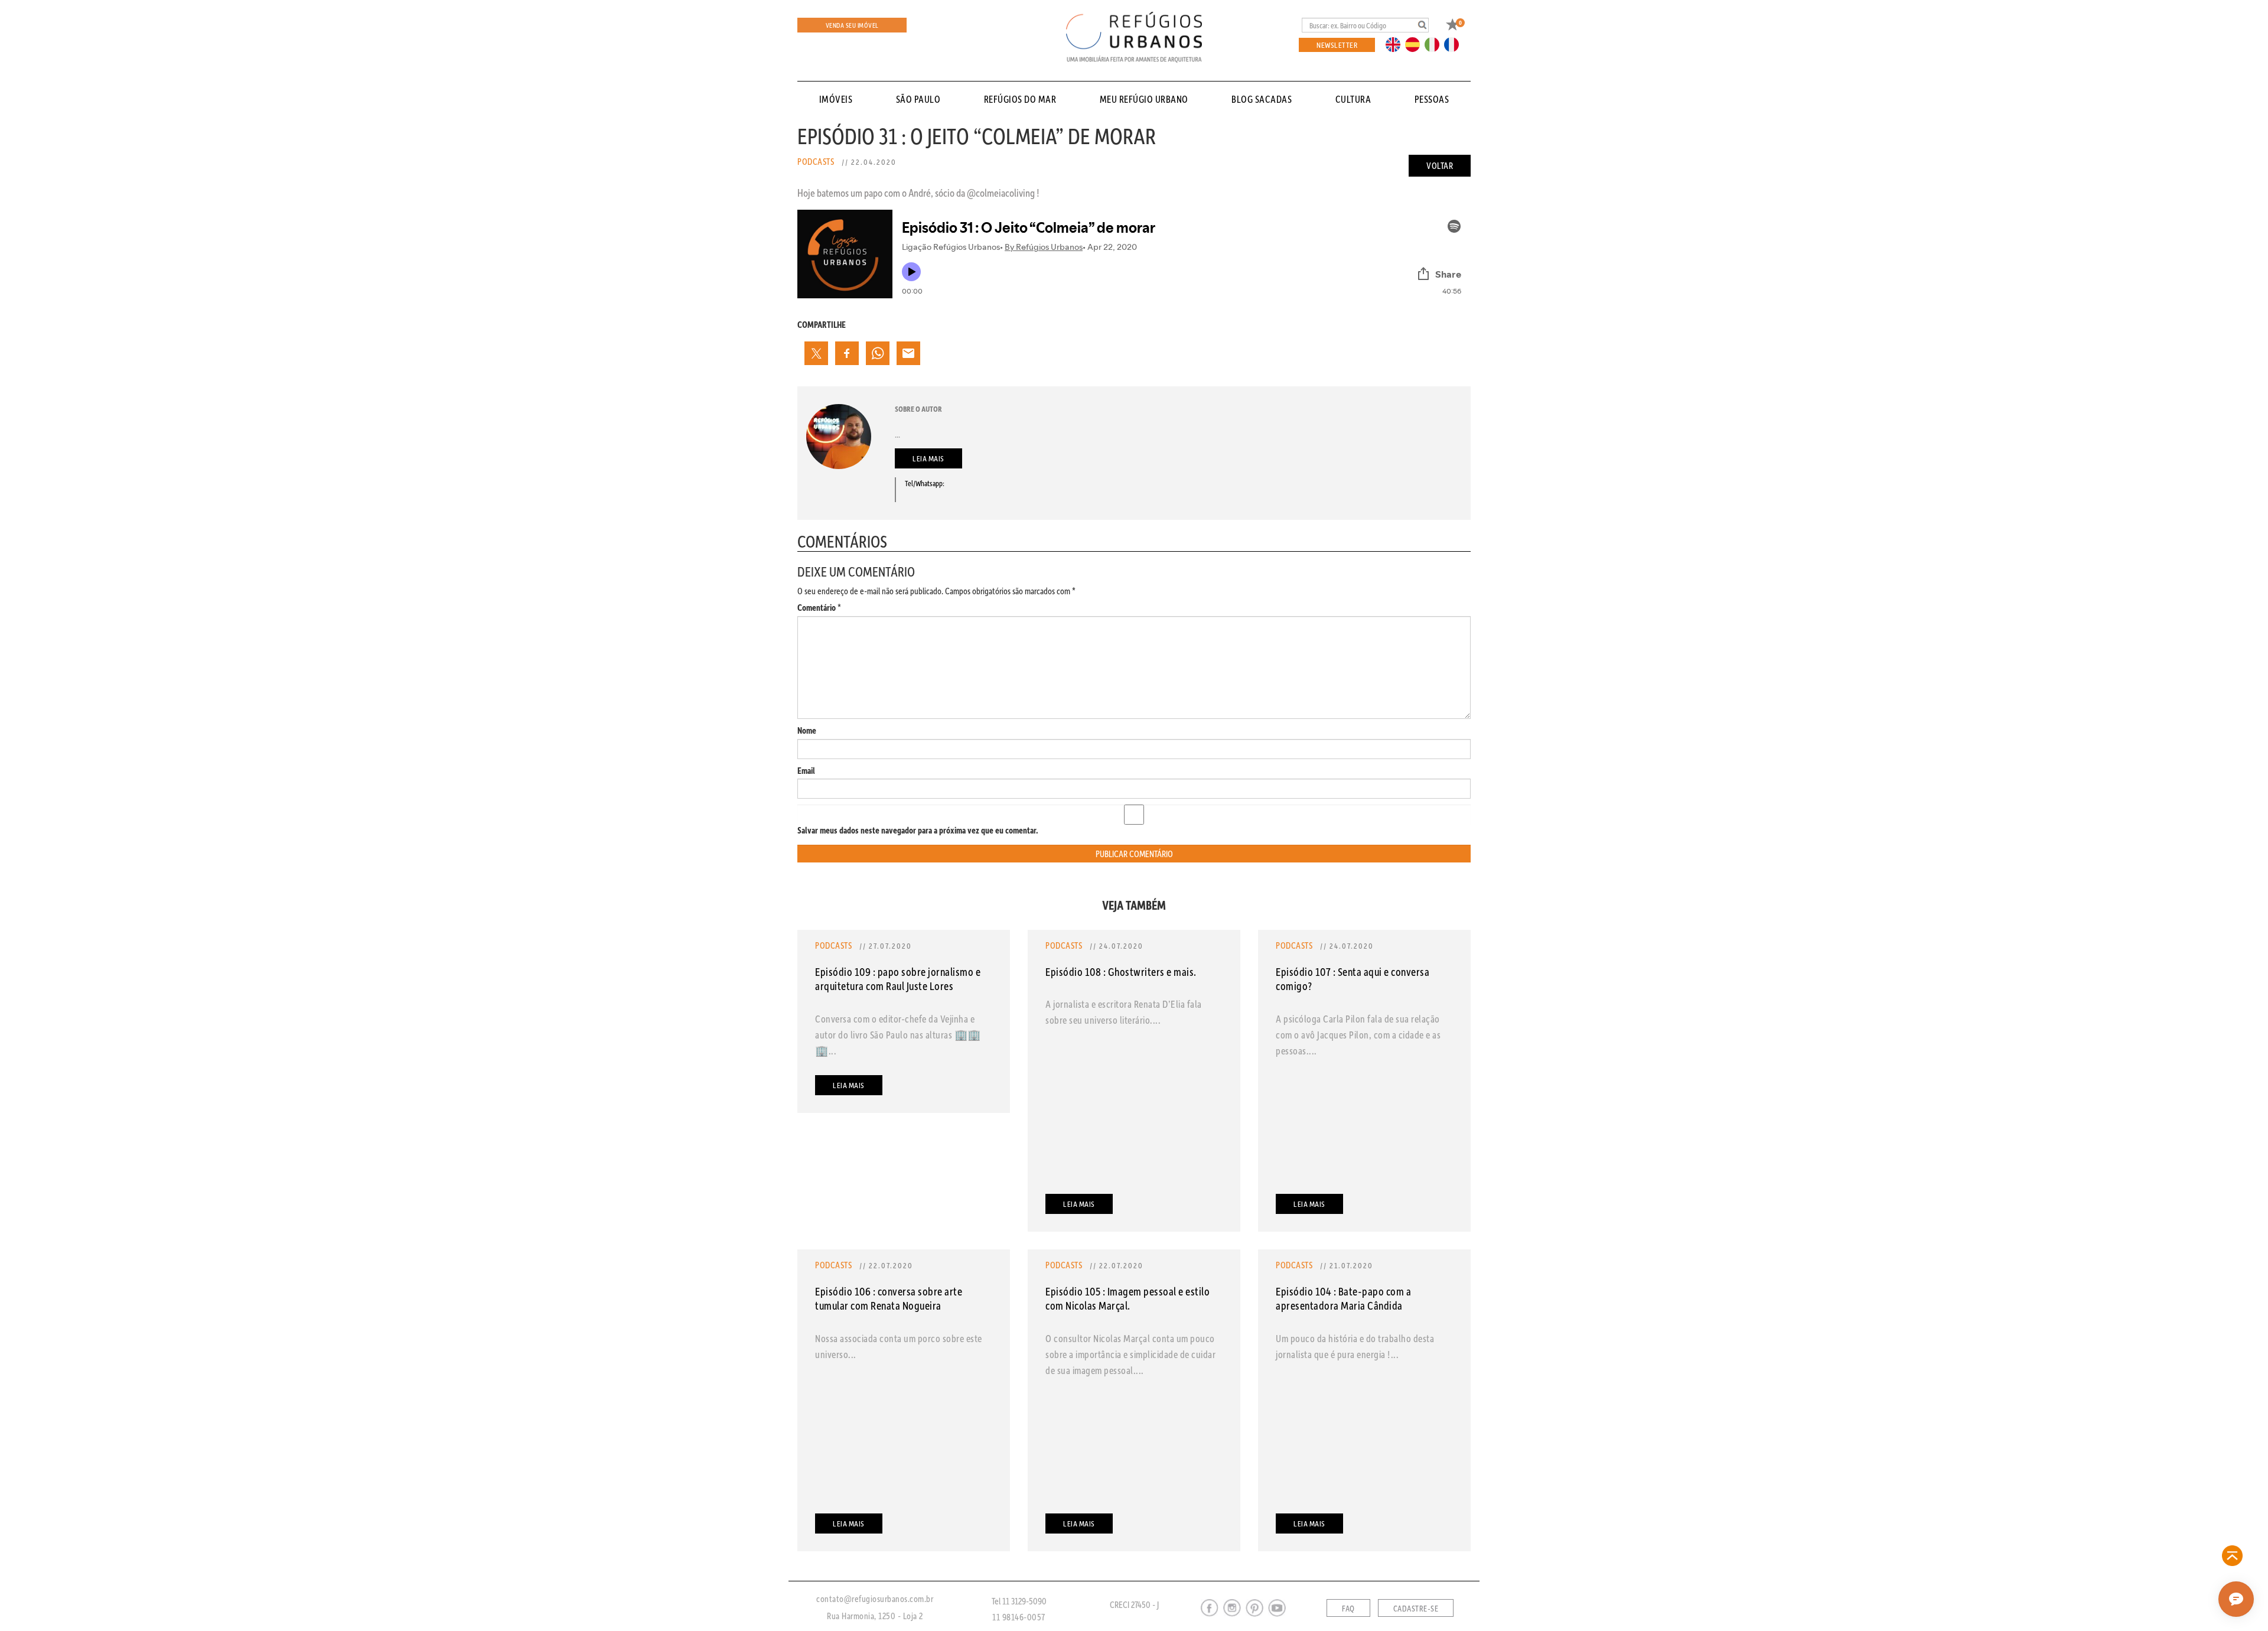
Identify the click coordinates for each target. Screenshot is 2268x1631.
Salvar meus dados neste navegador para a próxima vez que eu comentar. (918, 830)
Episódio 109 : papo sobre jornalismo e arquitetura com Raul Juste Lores (898, 979)
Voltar (1440, 165)
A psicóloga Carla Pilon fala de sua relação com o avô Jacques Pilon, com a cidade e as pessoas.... (1358, 1034)
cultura (1353, 99)
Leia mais (928, 458)
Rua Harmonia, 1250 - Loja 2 (875, 1616)
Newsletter (1337, 45)
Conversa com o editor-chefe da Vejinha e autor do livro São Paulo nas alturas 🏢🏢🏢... (898, 1034)
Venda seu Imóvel (852, 25)
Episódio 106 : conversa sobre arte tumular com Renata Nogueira (889, 1298)
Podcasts (816, 161)
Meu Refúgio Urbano (1144, 99)
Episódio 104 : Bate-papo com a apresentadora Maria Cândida (1343, 1298)
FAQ (1348, 1609)
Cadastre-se (1416, 1609)
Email (806, 771)
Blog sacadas (1262, 99)
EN (1396, 44)
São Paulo (918, 99)
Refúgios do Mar (1020, 99)
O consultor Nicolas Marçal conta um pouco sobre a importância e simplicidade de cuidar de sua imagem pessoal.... (1130, 1354)
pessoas (1432, 99)
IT (1436, 44)
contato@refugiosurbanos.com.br (875, 1599)
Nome (807, 730)
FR (1455, 44)
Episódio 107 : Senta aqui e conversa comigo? (1353, 979)
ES (1416, 44)
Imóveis (836, 99)
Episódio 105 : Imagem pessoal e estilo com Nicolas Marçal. (1128, 1298)
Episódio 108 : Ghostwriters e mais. (1121, 971)
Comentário (819, 608)
